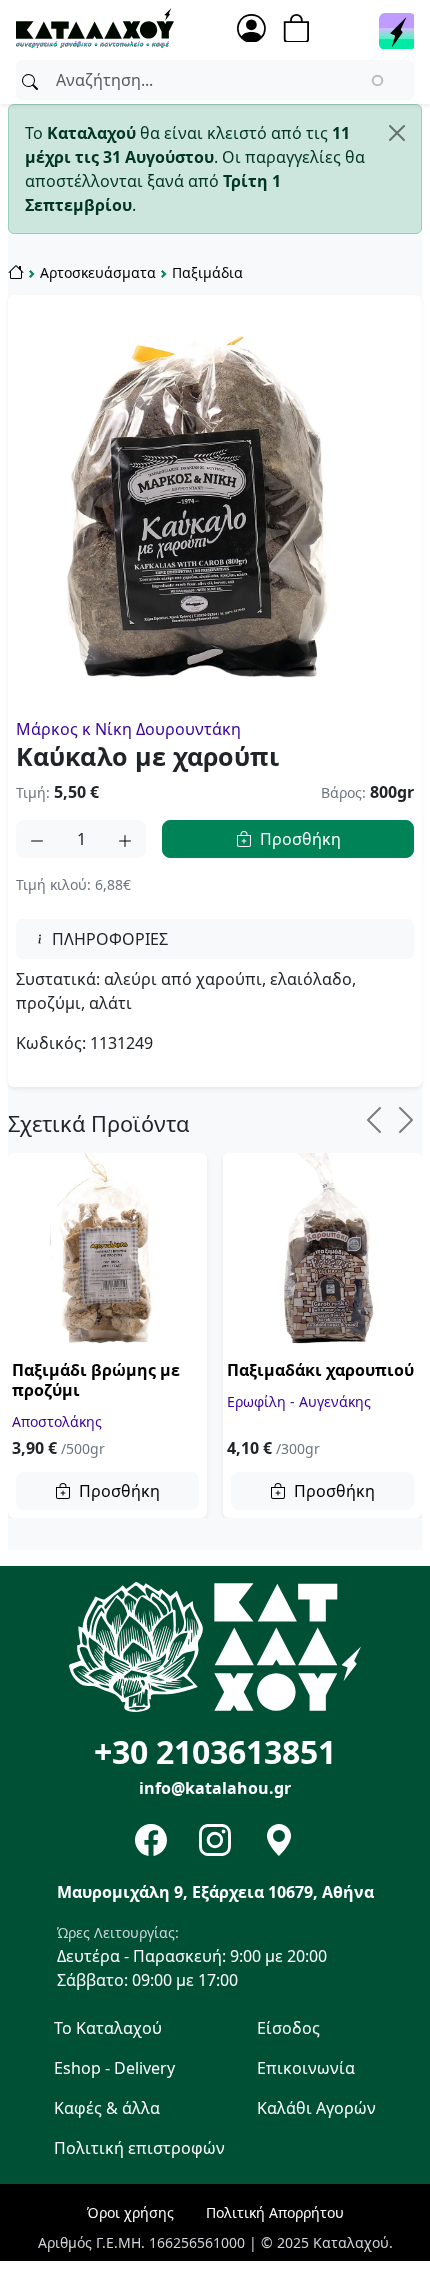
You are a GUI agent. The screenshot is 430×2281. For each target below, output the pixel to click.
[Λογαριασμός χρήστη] (251, 28)
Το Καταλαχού (108, 2028)
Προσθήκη (300, 839)
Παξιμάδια (207, 272)
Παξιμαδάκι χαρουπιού (320, 1370)
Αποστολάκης (57, 1420)
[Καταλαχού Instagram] (215, 1840)
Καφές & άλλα (107, 2108)
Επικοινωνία (306, 2068)
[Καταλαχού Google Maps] (279, 1840)
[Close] (397, 133)
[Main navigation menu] (396, 33)
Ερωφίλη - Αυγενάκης (299, 1400)
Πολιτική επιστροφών (139, 2148)
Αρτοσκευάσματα (98, 272)
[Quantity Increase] (125, 839)
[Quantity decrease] (37, 839)
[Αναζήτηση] (30, 80)
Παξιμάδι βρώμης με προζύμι (96, 1380)
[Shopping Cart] (302, 28)
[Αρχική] (95, 26)
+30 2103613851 (215, 1751)
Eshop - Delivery (114, 2068)
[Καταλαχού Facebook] (151, 1840)
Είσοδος (288, 2028)
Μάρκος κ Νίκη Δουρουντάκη (128, 729)
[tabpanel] (215, 1011)
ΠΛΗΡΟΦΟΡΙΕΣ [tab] (108, 939)
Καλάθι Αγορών (316, 2108)
